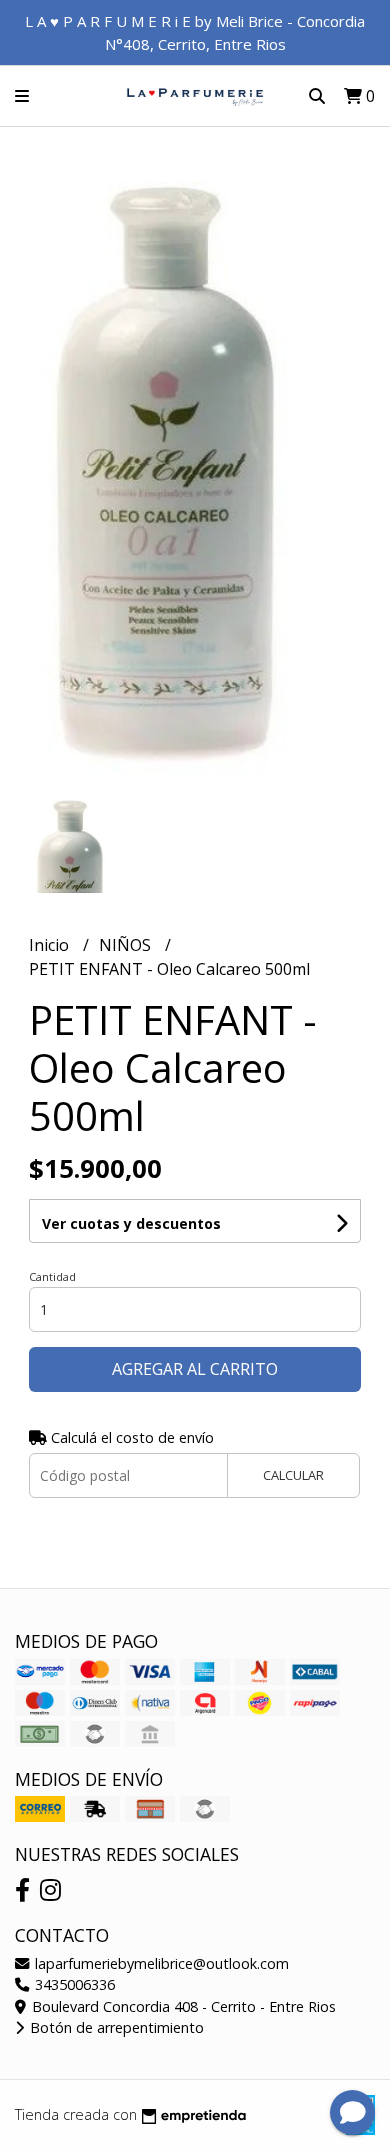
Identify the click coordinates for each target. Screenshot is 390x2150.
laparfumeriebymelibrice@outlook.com (160, 1963)
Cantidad (52, 1276)
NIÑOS (127, 945)
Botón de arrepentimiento (115, 2027)
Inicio (51, 945)
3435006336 (73, 1984)
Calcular (293, 1475)
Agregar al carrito (195, 1369)
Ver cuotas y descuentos (131, 1223)
